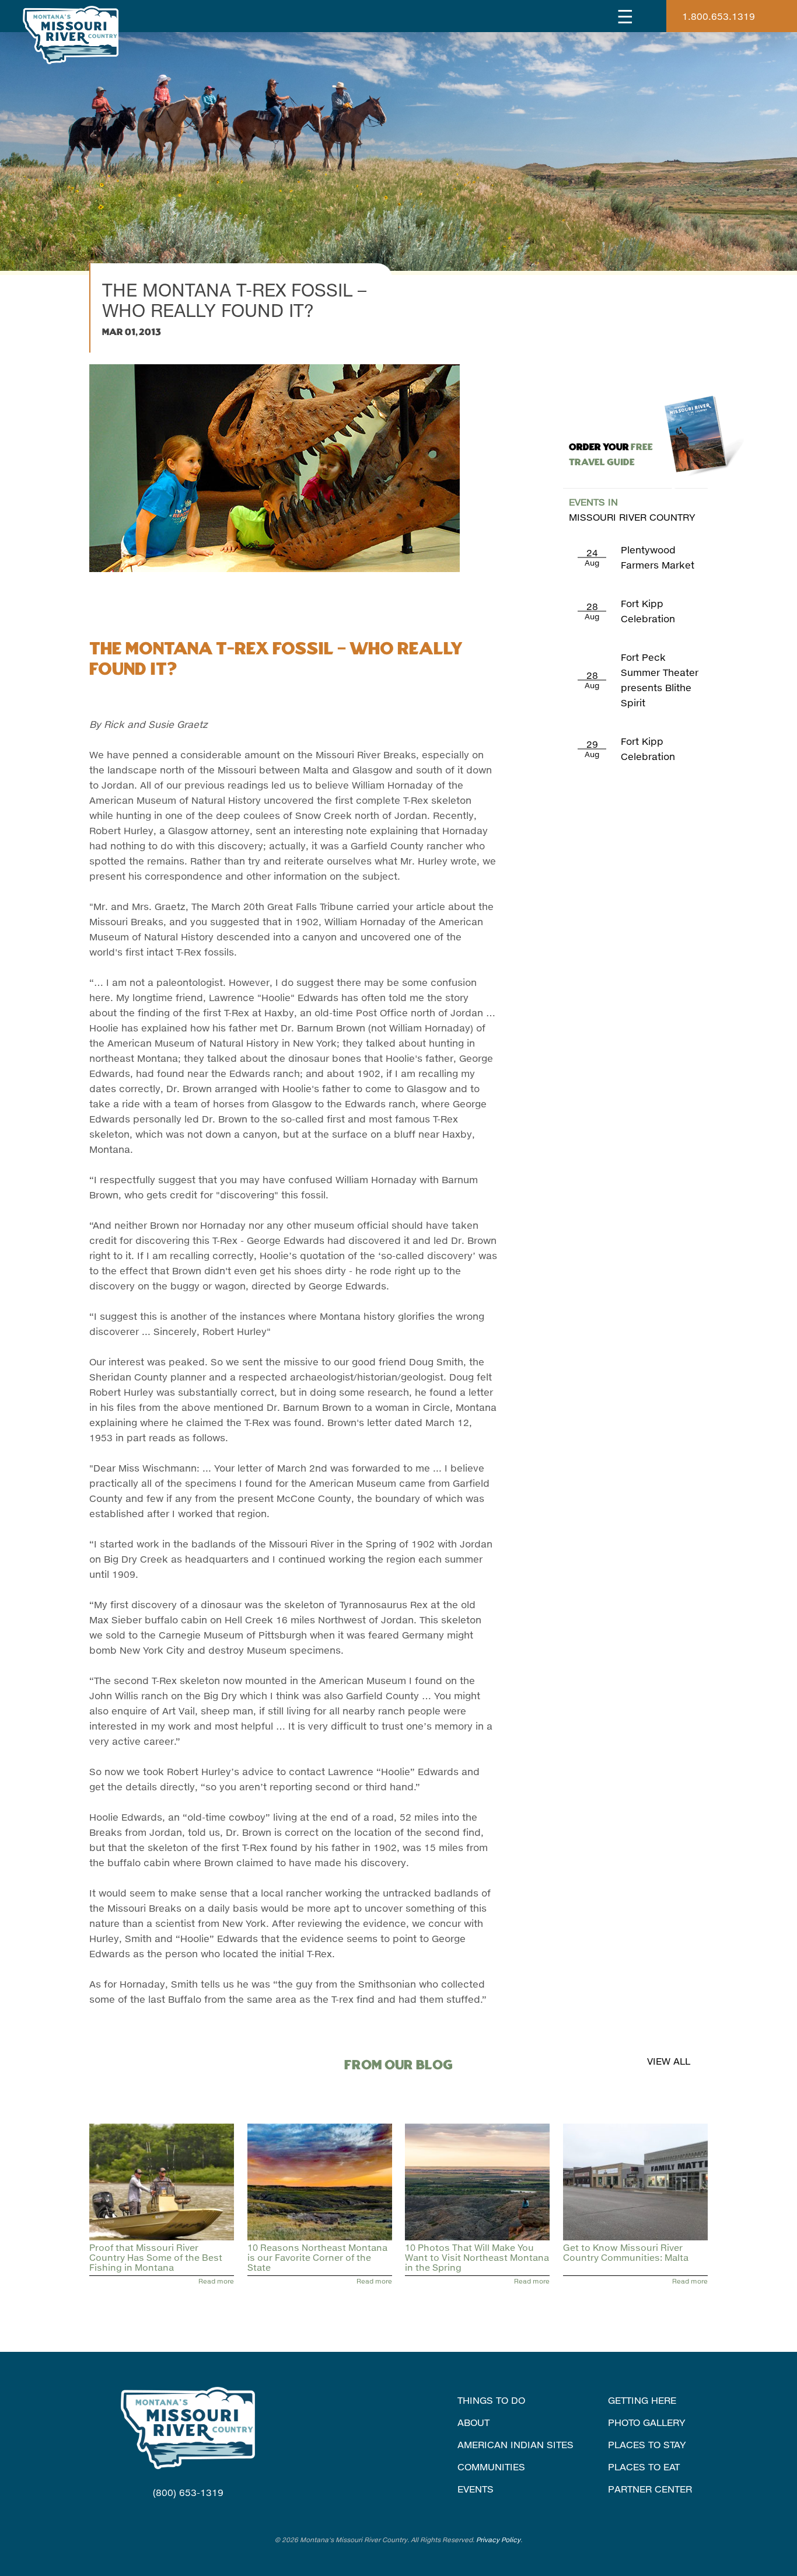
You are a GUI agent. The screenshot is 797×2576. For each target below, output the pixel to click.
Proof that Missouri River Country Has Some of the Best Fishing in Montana (156, 2258)
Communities (491, 2467)
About (473, 2422)
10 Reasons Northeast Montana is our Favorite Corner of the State (317, 2258)
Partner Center (650, 2489)
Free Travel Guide (611, 455)
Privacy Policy (498, 2540)
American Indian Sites (515, 2444)
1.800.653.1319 (719, 16)
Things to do (491, 2400)
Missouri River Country (632, 509)
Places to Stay (647, 2444)
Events (476, 2489)
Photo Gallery (647, 2422)
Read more (216, 2281)
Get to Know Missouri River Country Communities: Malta (626, 2252)
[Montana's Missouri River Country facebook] (173, 2515)
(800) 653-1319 (188, 2492)
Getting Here (642, 2400)
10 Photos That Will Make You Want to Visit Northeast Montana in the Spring (477, 2258)
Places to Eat (644, 2467)
